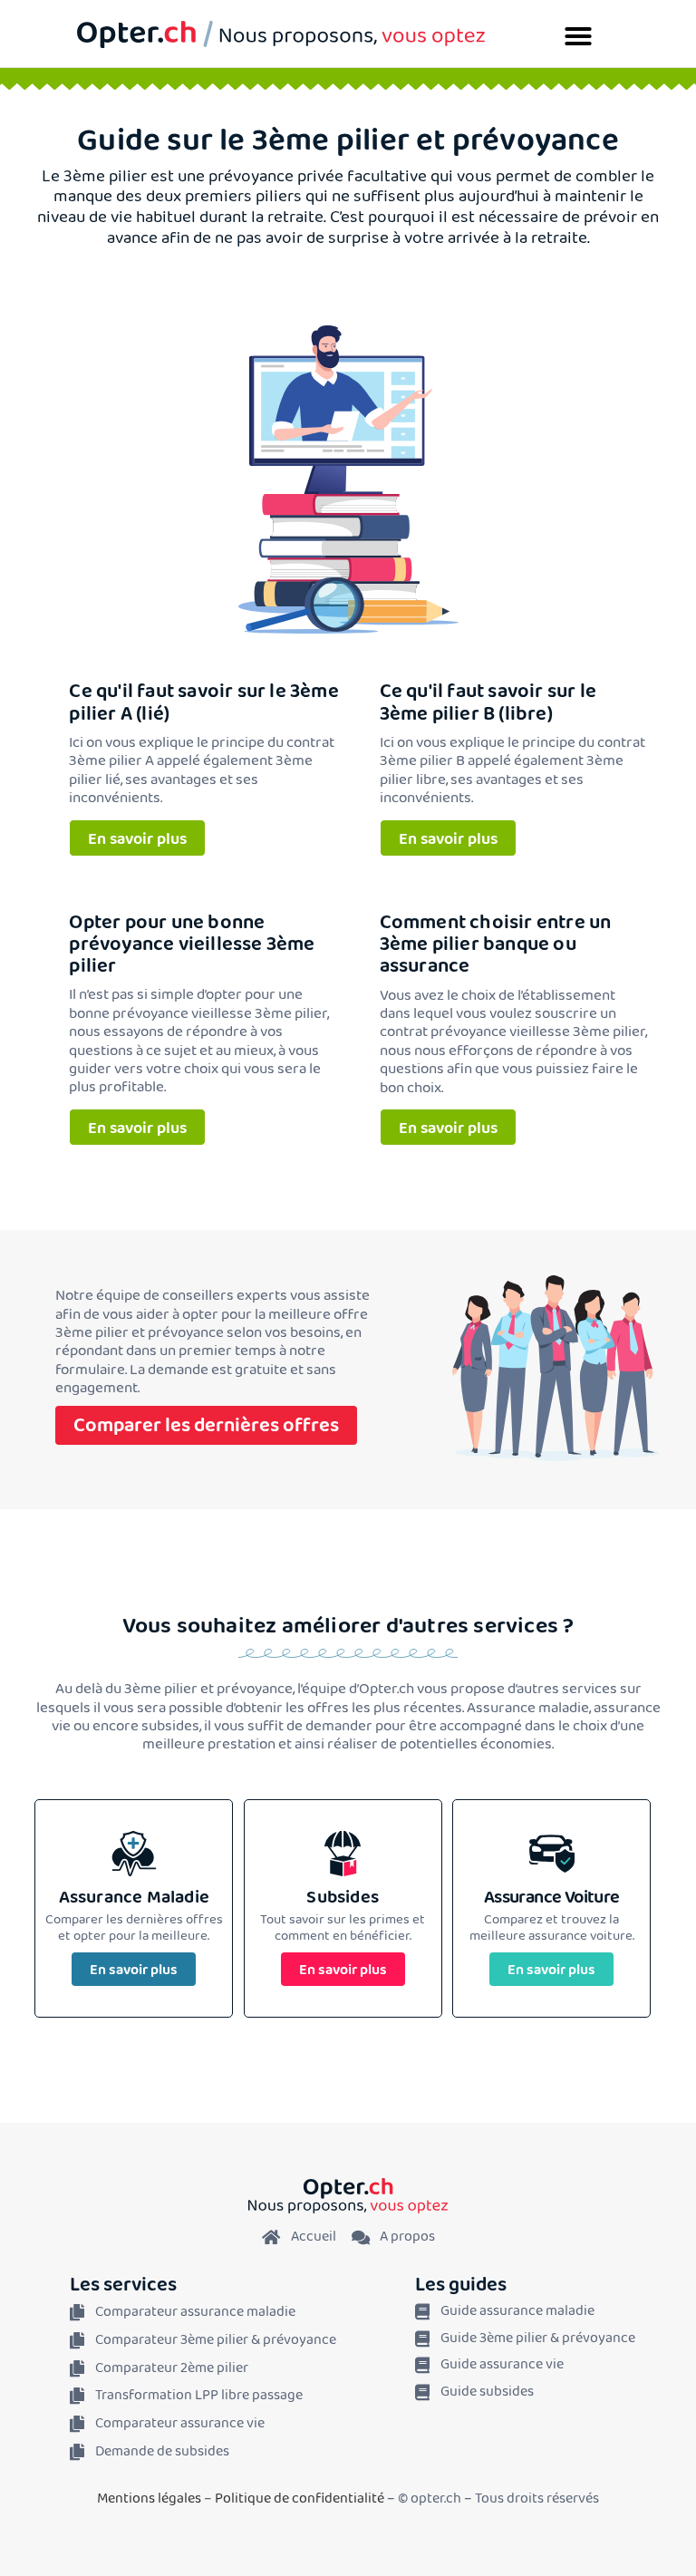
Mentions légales (149, 2499)
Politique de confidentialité (300, 2499)
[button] (578, 36)
